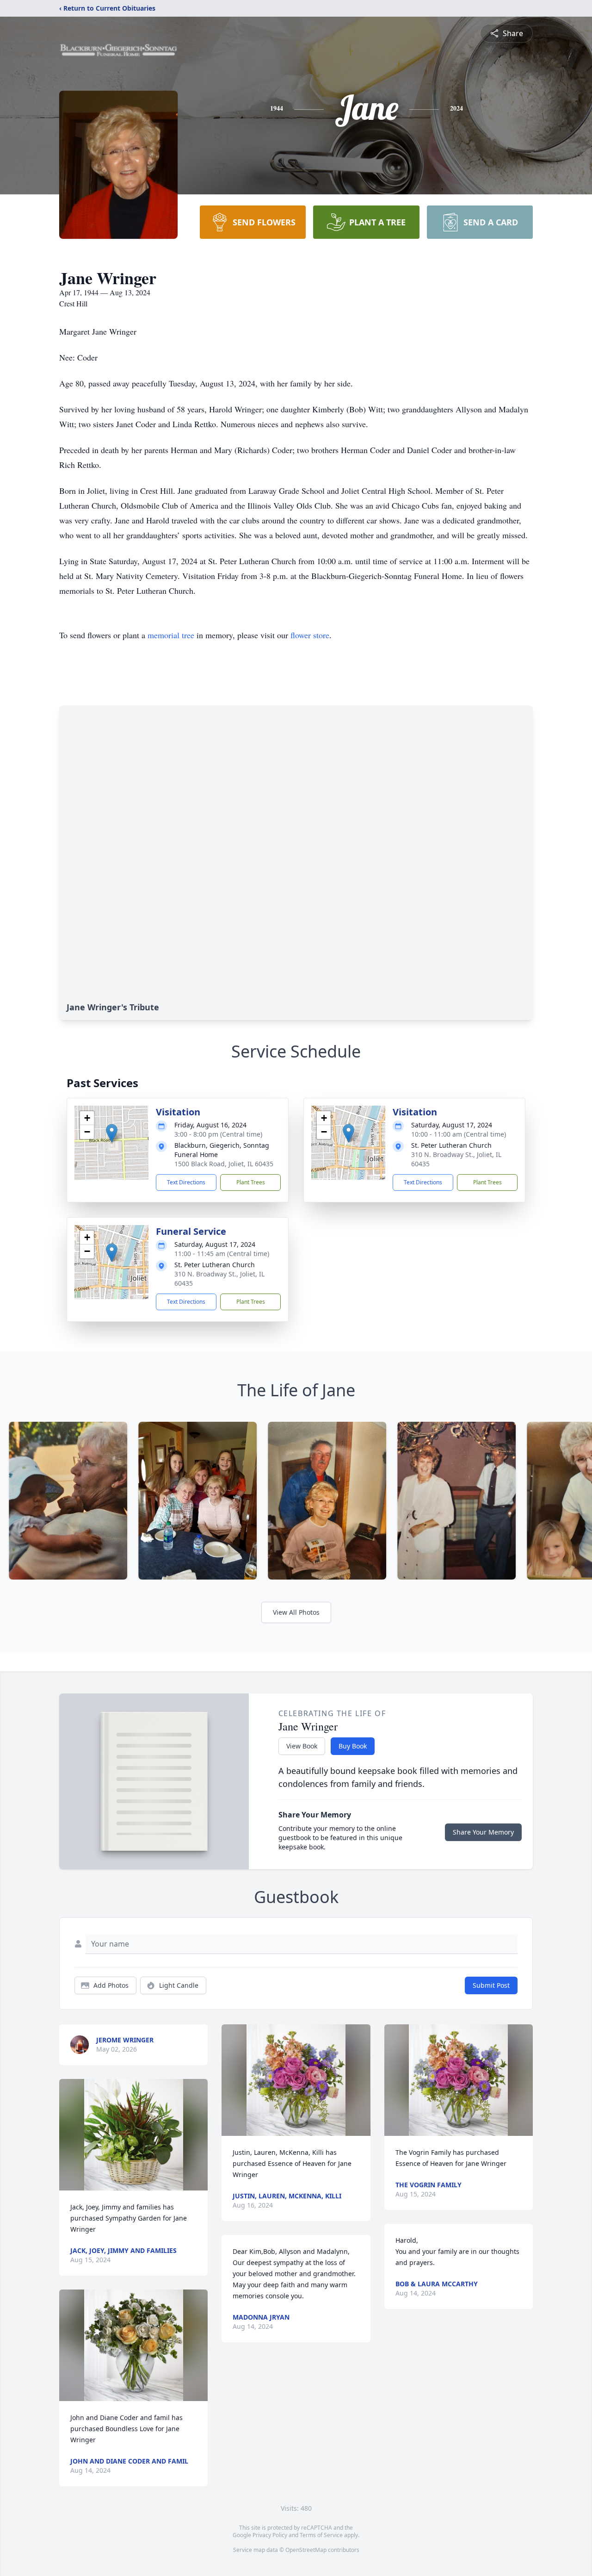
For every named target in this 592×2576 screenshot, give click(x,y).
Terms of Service (321, 2535)
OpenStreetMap (306, 2550)
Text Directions (186, 1182)
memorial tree (171, 635)
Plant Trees (251, 1182)
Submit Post (491, 1985)
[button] (112, 1133)
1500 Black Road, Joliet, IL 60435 (224, 1164)
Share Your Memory (483, 1832)
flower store (310, 635)
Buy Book (353, 1746)
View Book (302, 1746)
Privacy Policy (270, 2535)
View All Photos (296, 1612)
